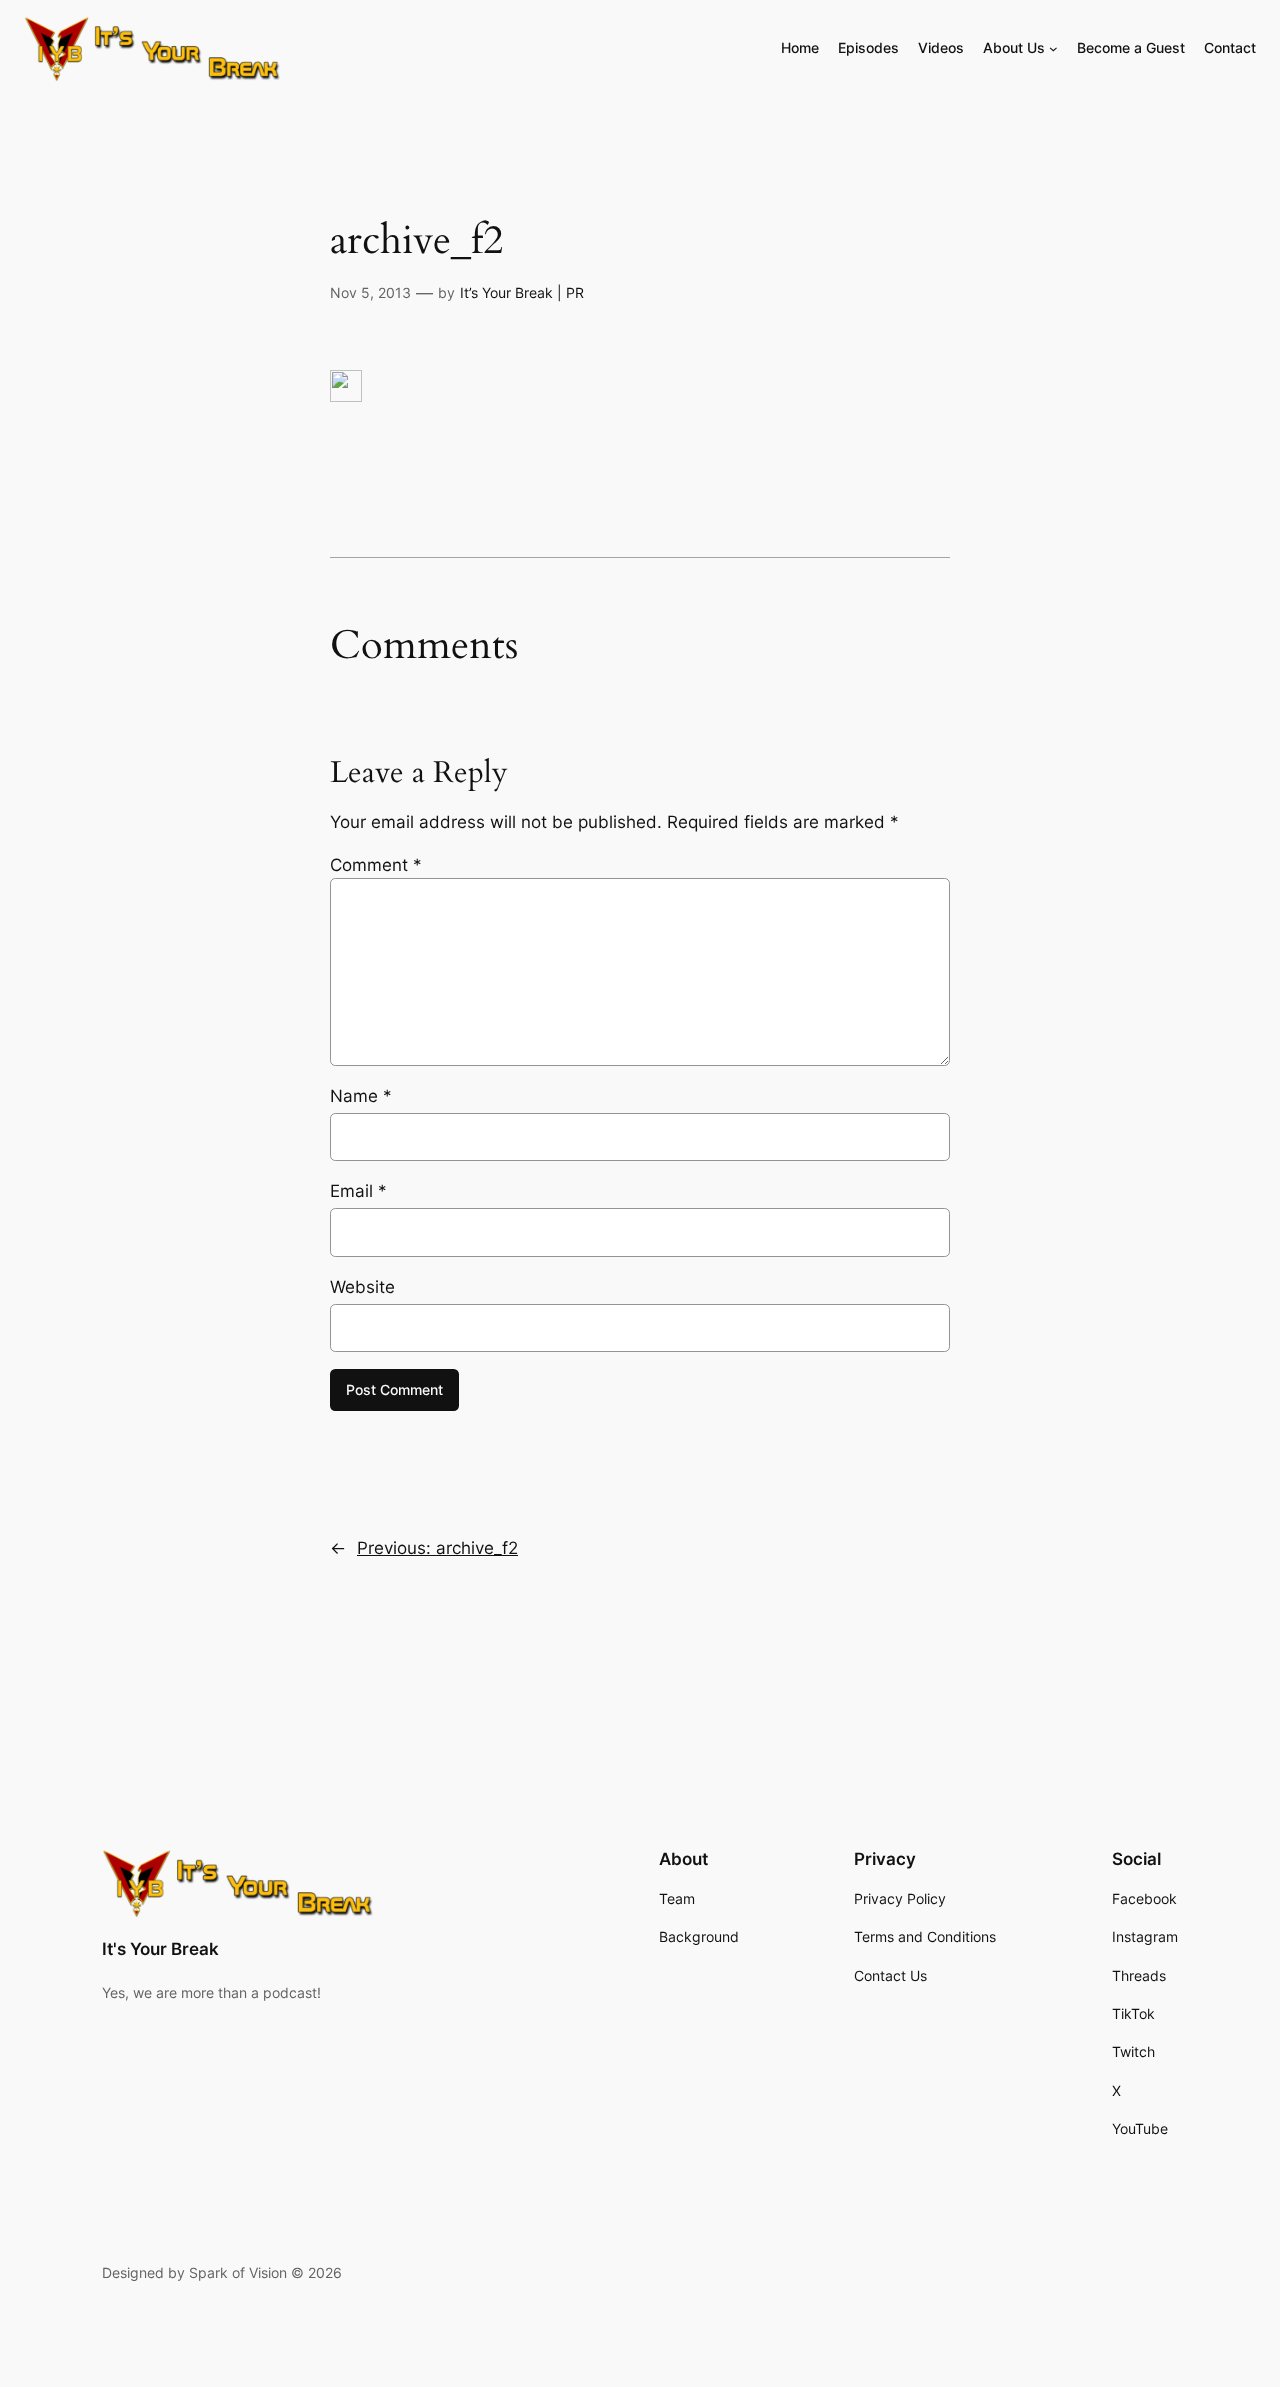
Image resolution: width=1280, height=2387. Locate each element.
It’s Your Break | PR (522, 292)
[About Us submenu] (1053, 48)
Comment (376, 865)
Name (361, 1096)
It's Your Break (160, 1949)
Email (358, 1191)
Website (362, 1287)
